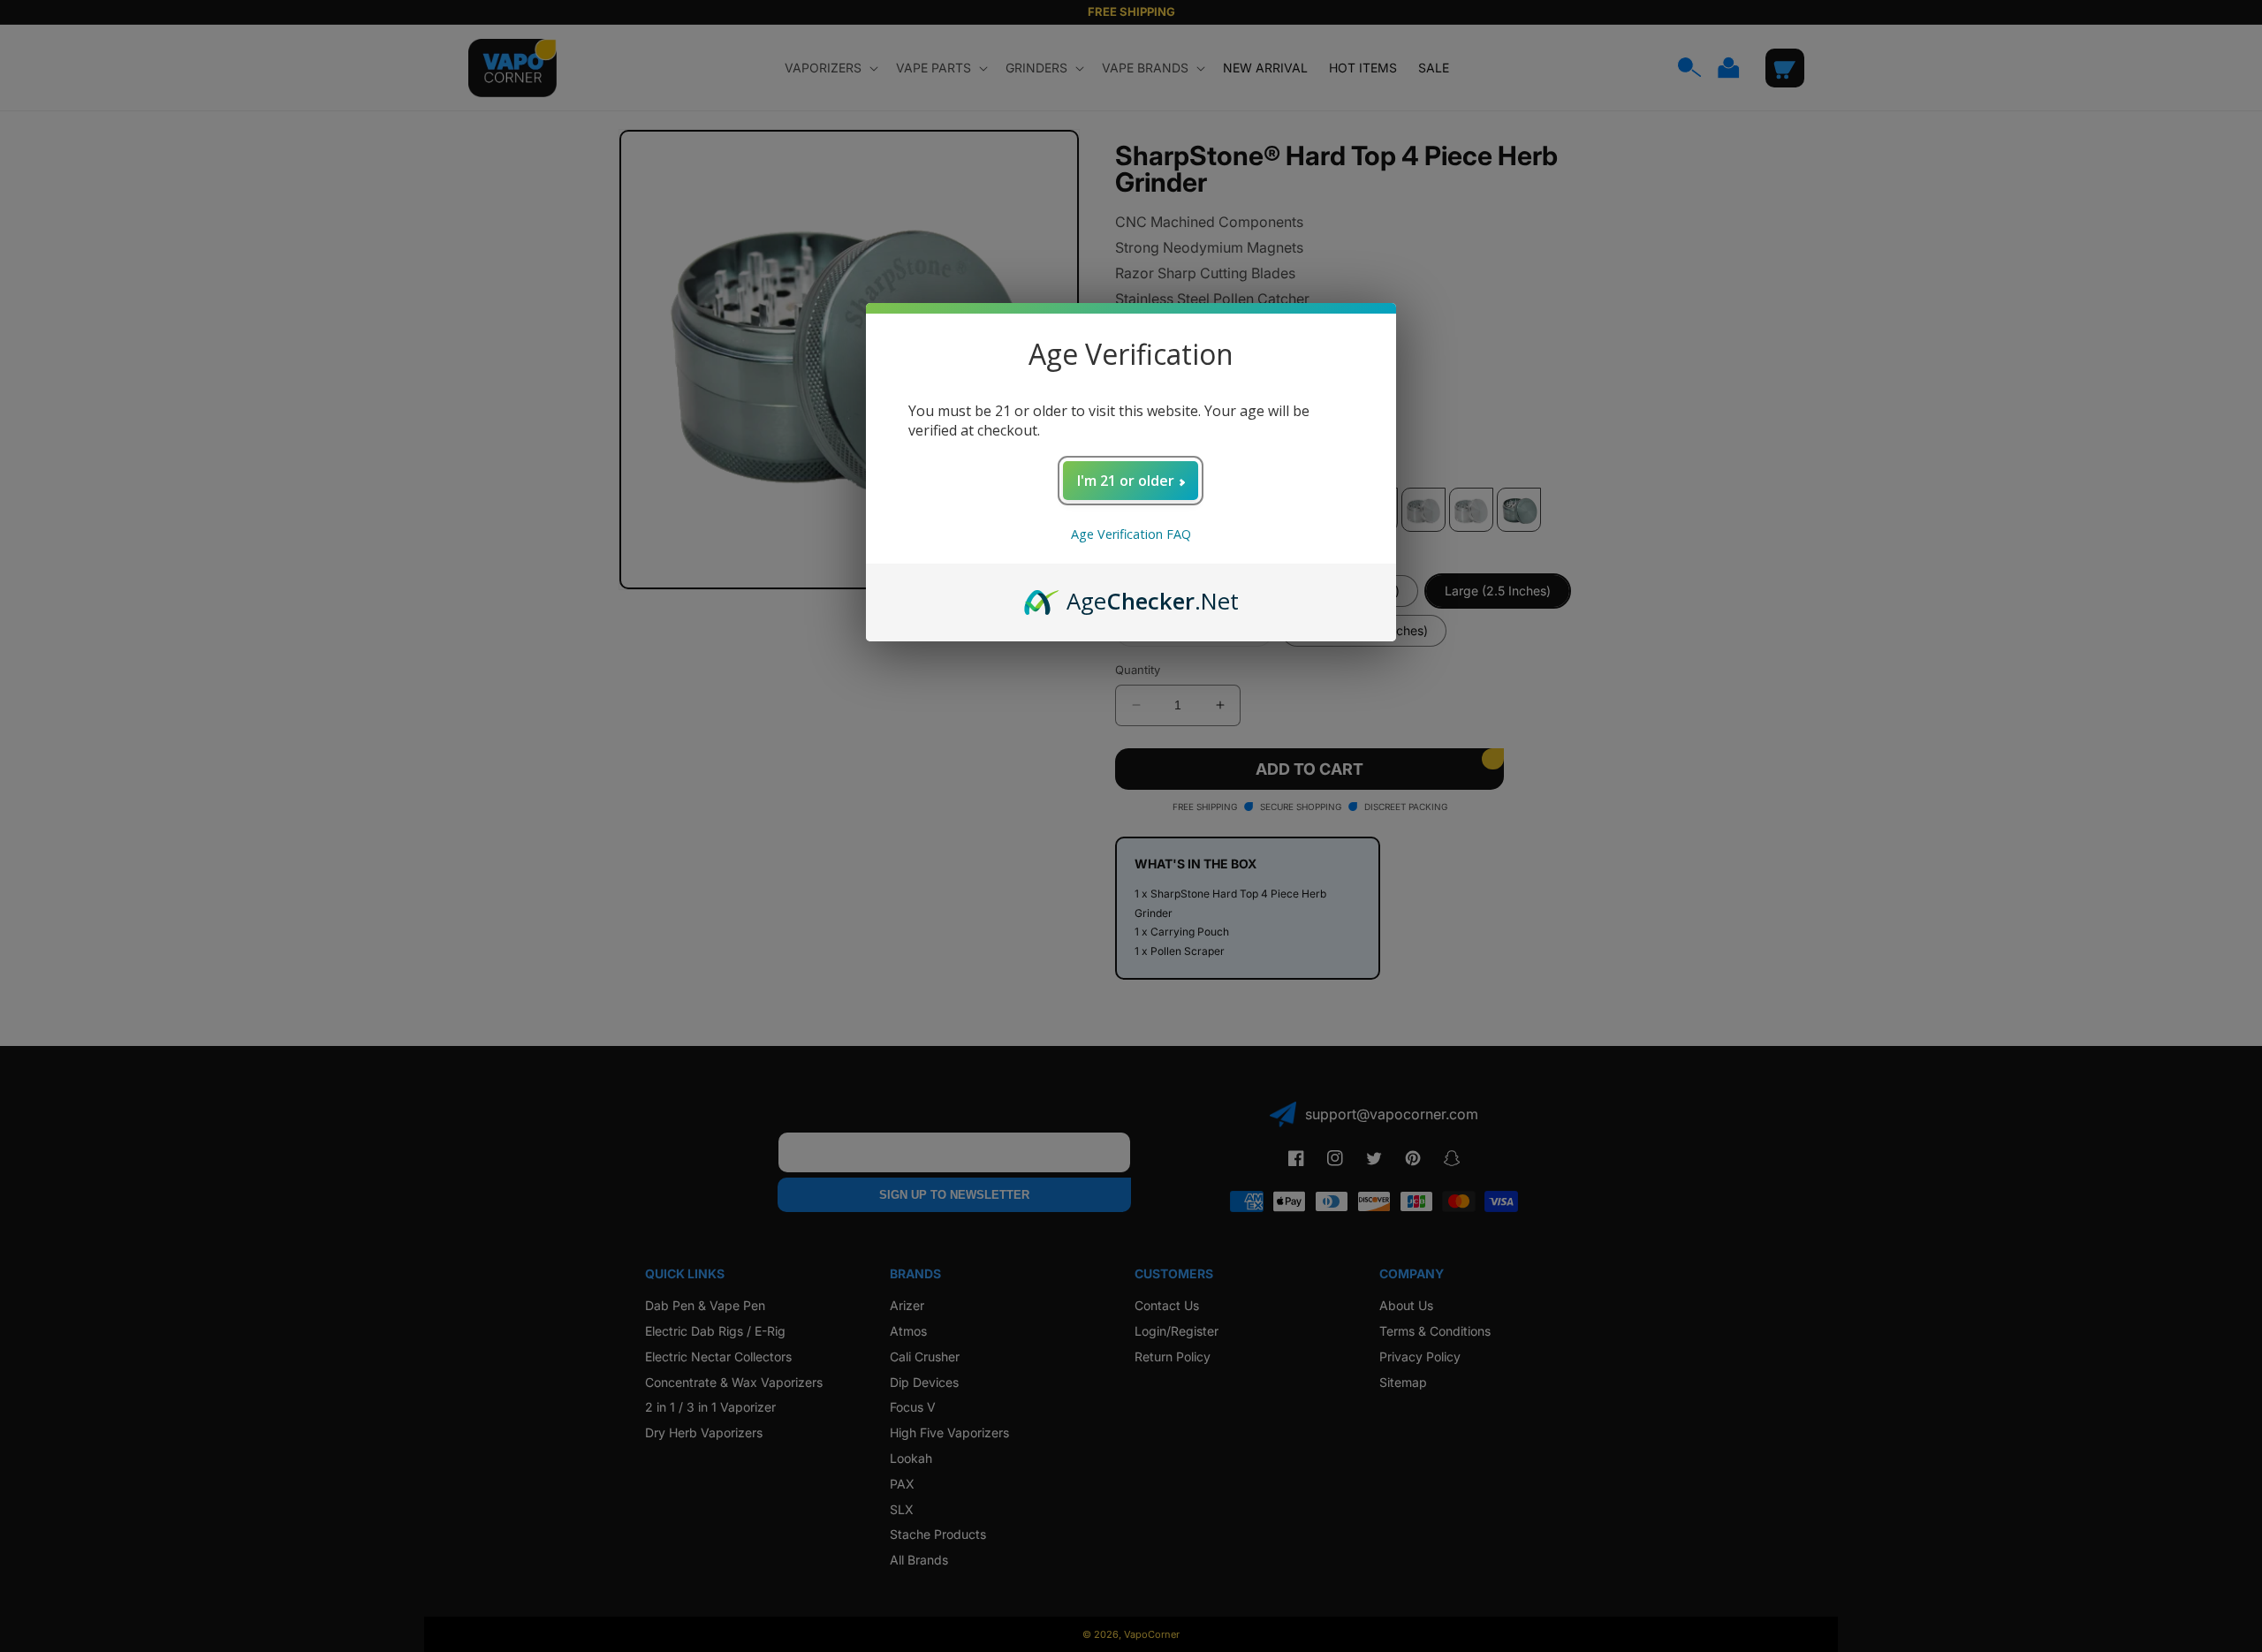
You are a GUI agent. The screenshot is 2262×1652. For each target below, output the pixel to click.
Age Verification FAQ (1131, 534)
